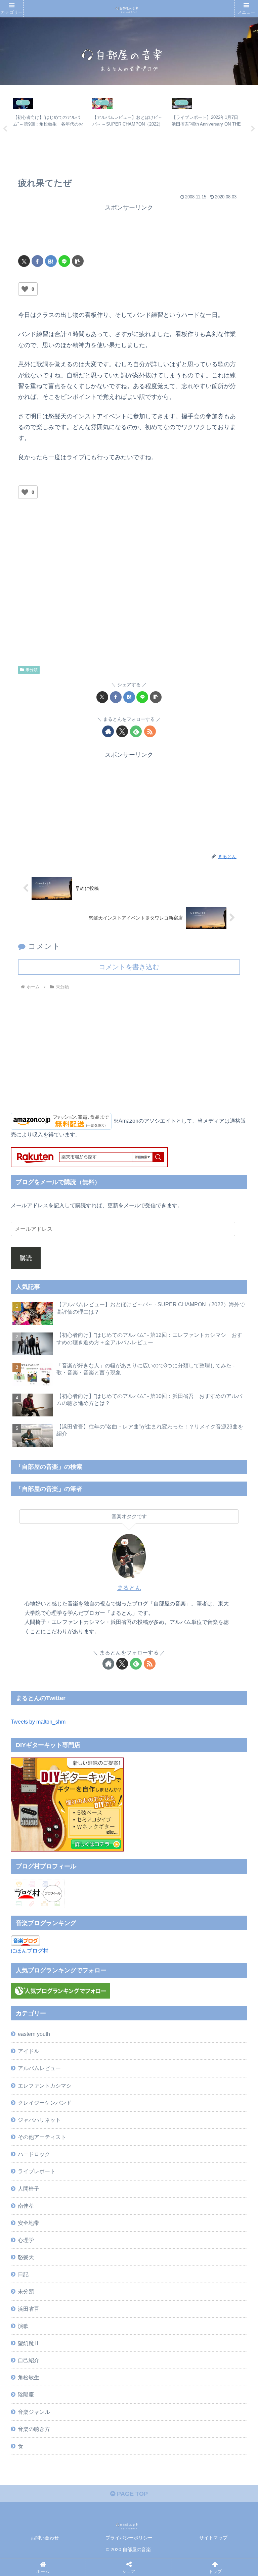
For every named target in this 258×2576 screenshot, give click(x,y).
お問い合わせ (45, 2538)
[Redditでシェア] (156, 2047)
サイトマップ (213, 2538)
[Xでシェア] (24, 261)
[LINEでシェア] (64, 261)
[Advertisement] (129, 230)
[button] (78, 261)
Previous (5, 129)
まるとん (129, 1588)
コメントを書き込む (129, 967)
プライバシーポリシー (129, 2538)
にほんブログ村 (30, 1951)
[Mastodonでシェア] (98, 2029)
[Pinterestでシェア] (98, 2066)
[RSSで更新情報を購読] (150, 731)
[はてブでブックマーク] (51, 261)
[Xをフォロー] (122, 731)
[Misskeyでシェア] (213, 2029)
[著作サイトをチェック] (108, 731)
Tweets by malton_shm (38, 1722)
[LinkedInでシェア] (156, 2066)
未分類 (32, 670)
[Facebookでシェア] (37, 261)
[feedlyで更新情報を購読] (136, 731)
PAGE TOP (132, 2494)
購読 (26, 1258)
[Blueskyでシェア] (156, 2029)
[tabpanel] (49, 128)
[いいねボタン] (25, 289)
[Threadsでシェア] (98, 2047)
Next (253, 129)
